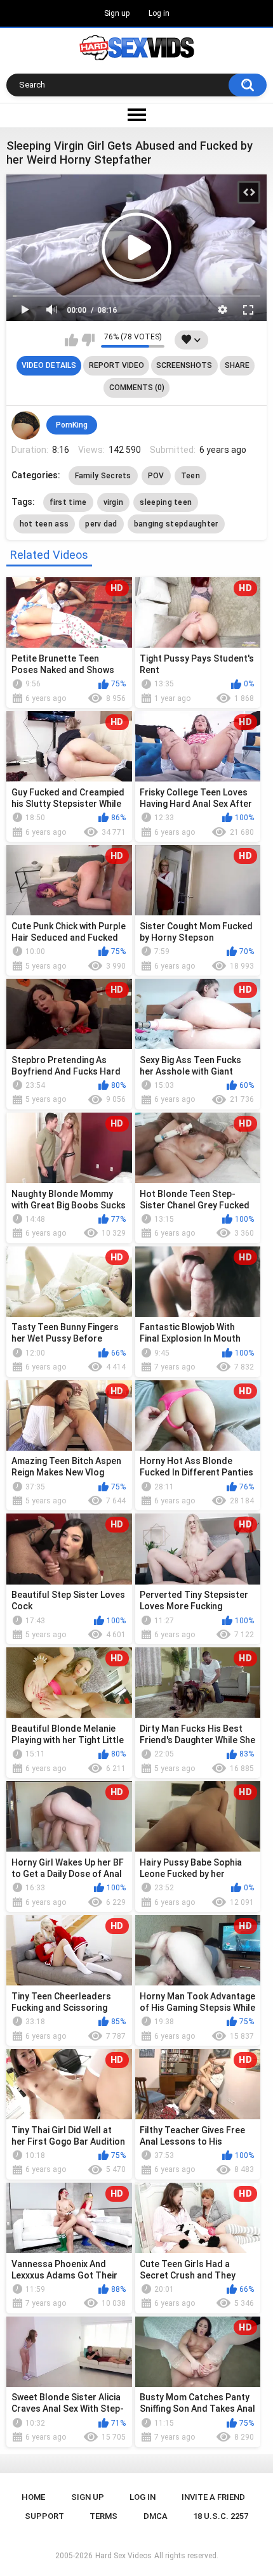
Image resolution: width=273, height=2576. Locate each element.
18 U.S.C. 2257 (221, 2516)
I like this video (71, 340)
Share (237, 365)
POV (156, 476)
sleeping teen (166, 502)
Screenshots (184, 365)
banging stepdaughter (176, 524)
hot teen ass (44, 524)
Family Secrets (103, 476)
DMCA (156, 2516)
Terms (103, 2516)
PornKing (72, 425)
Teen (190, 476)
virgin (114, 502)
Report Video (117, 365)
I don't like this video (88, 340)
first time (68, 502)
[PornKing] (26, 426)
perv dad (101, 524)
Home (33, 2497)
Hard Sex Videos (123, 2556)
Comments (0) (137, 388)
